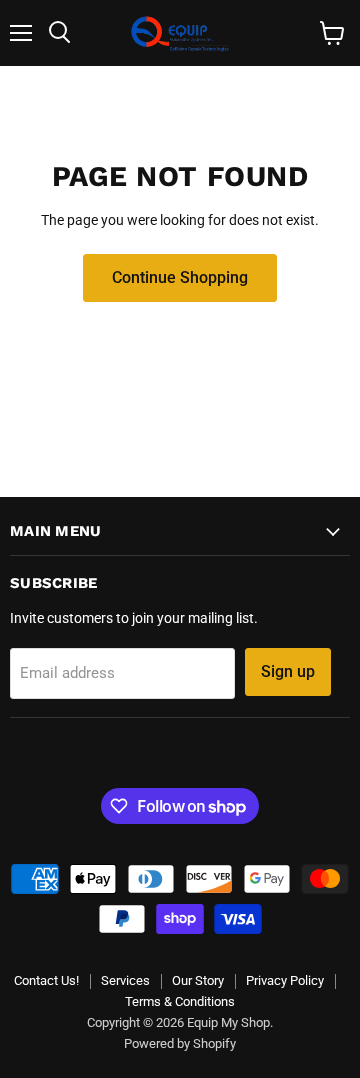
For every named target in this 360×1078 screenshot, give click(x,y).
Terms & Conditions (180, 1001)
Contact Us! (46, 980)
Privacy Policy (285, 980)
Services (125, 980)
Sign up (288, 671)
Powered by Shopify (180, 1043)
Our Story (198, 980)
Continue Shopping (180, 277)
